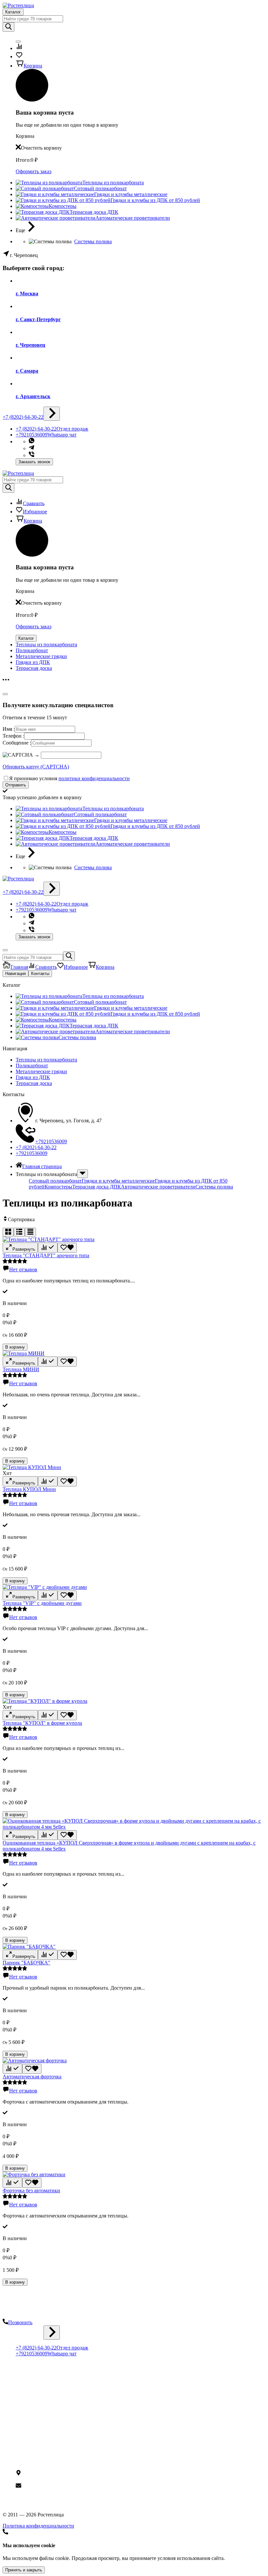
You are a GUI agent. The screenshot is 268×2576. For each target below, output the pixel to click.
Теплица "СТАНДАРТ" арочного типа (46, 1255)
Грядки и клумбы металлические (118, 1181)
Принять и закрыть (24, 2570)
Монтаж (25, 2416)
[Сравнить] (48, 1248)
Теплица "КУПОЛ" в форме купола (42, 1723)
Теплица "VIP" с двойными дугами (42, 1603)
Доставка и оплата (36, 2410)
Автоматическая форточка (32, 2077)
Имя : (9, 729)
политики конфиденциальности (94, 778)
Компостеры (58, 1187)
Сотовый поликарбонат (55, 1181)
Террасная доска (34, 668)
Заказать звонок (34, 462)
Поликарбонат (32, 650)
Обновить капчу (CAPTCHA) (36, 767)
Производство (32, 2385)
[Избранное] (67, 1248)
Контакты (40, 974)
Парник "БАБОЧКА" (26, 1963)
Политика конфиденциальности (51, 2447)
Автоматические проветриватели (158, 1187)
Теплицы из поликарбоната (46, 644)
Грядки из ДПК (33, 662)
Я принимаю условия (69, 778)
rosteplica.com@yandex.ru (49, 2486)
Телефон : (13, 736)
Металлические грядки (41, 656)
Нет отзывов (23, 1270)
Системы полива (93, 241)
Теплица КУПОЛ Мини (29, 1489)
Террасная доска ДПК (97, 1187)
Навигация (16, 974)
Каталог (13, 12)
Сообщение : (17, 743)
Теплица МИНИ (21, 1369)
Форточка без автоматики (31, 2190)
